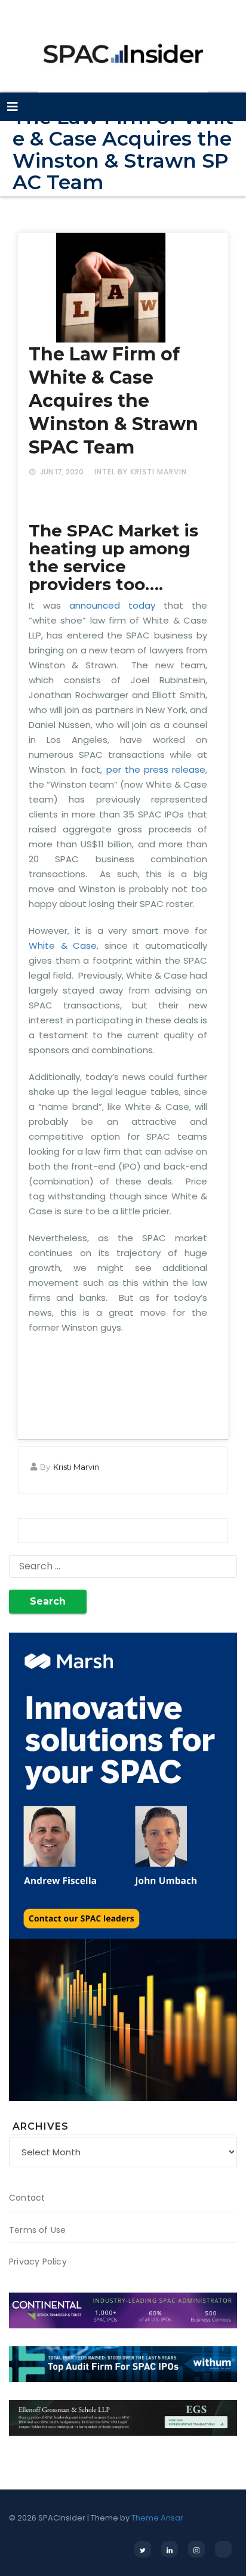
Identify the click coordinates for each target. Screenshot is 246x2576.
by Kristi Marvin (152, 472)
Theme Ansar (157, 2518)
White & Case (63, 945)
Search (48, 1601)
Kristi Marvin (76, 1467)
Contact (27, 2198)
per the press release (156, 769)
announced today (108, 605)
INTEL (105, 472)
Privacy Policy (38, 2262)
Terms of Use (37, 2230)
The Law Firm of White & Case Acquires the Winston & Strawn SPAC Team (113, 401)
